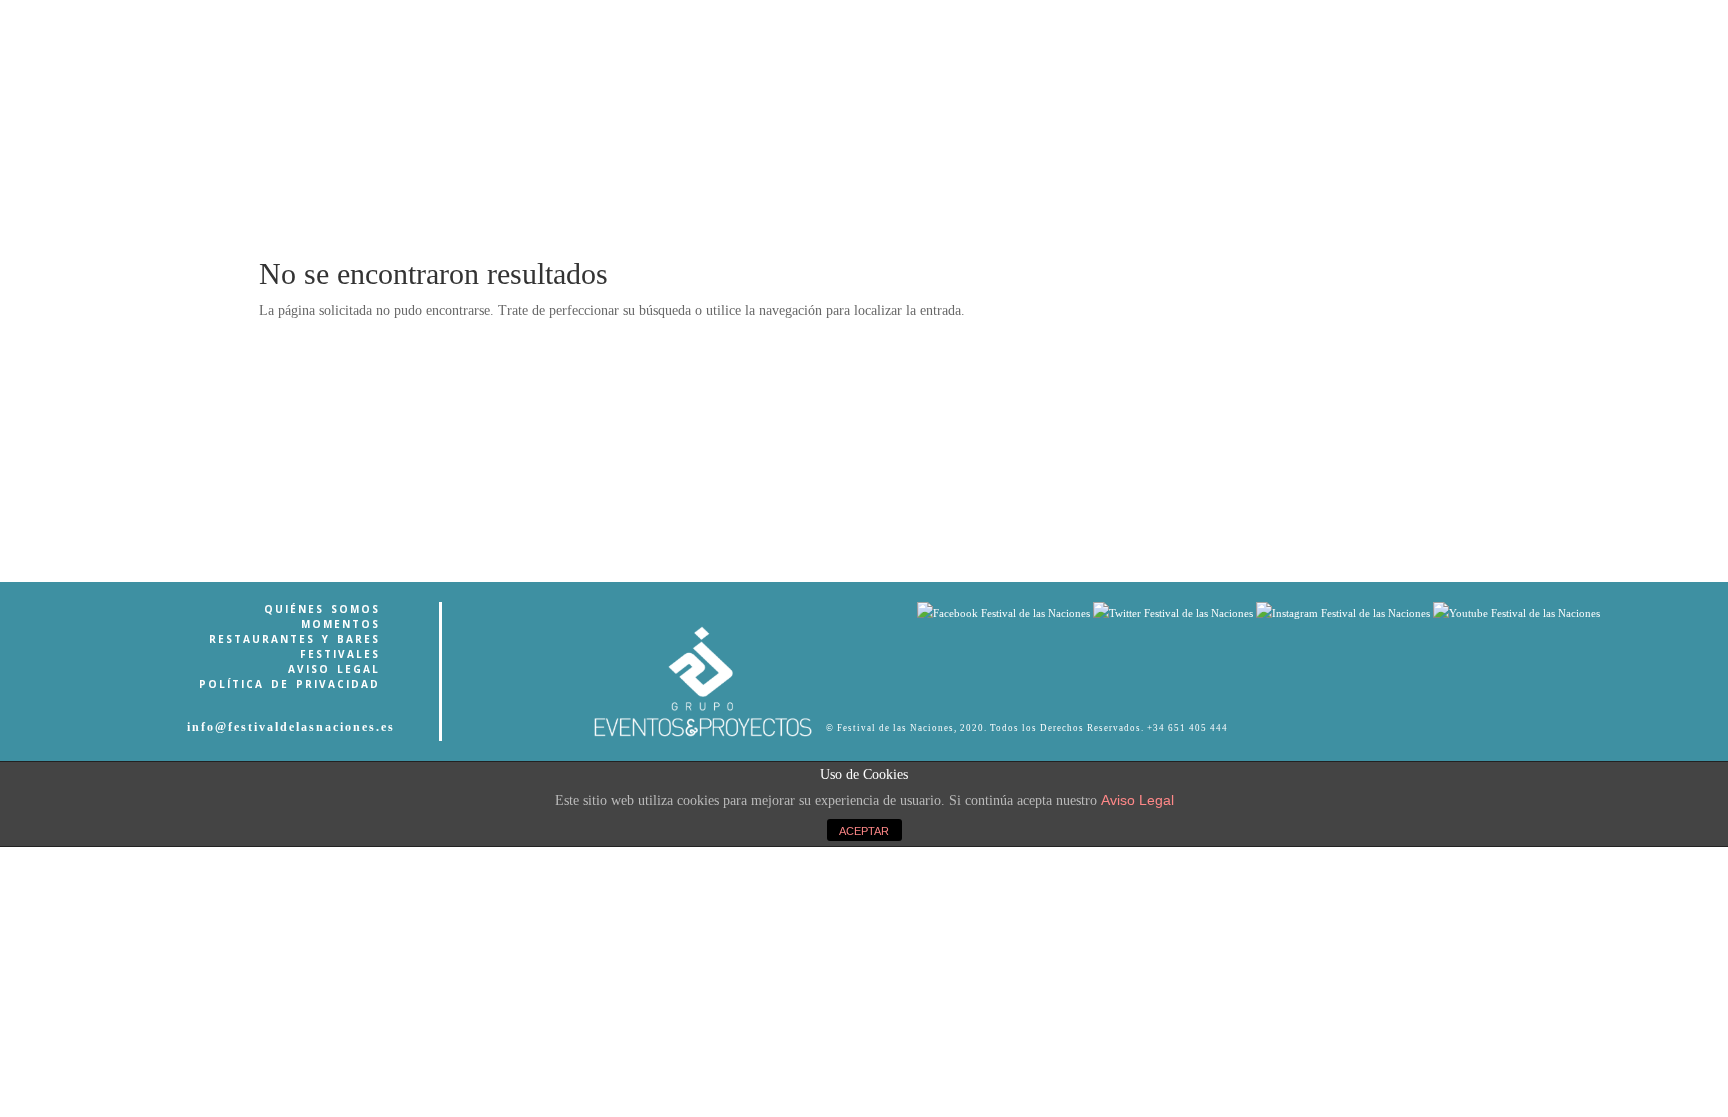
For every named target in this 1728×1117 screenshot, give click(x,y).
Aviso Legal (1137, 800)
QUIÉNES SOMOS (322, 609)
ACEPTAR (864, 831)
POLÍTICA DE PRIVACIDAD (289, 684)
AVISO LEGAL (334, 669)
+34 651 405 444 (1187, 728)
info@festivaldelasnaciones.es (291, 727)
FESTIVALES (340, 654)
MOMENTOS (340, 624)
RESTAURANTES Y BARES (294, 639)
